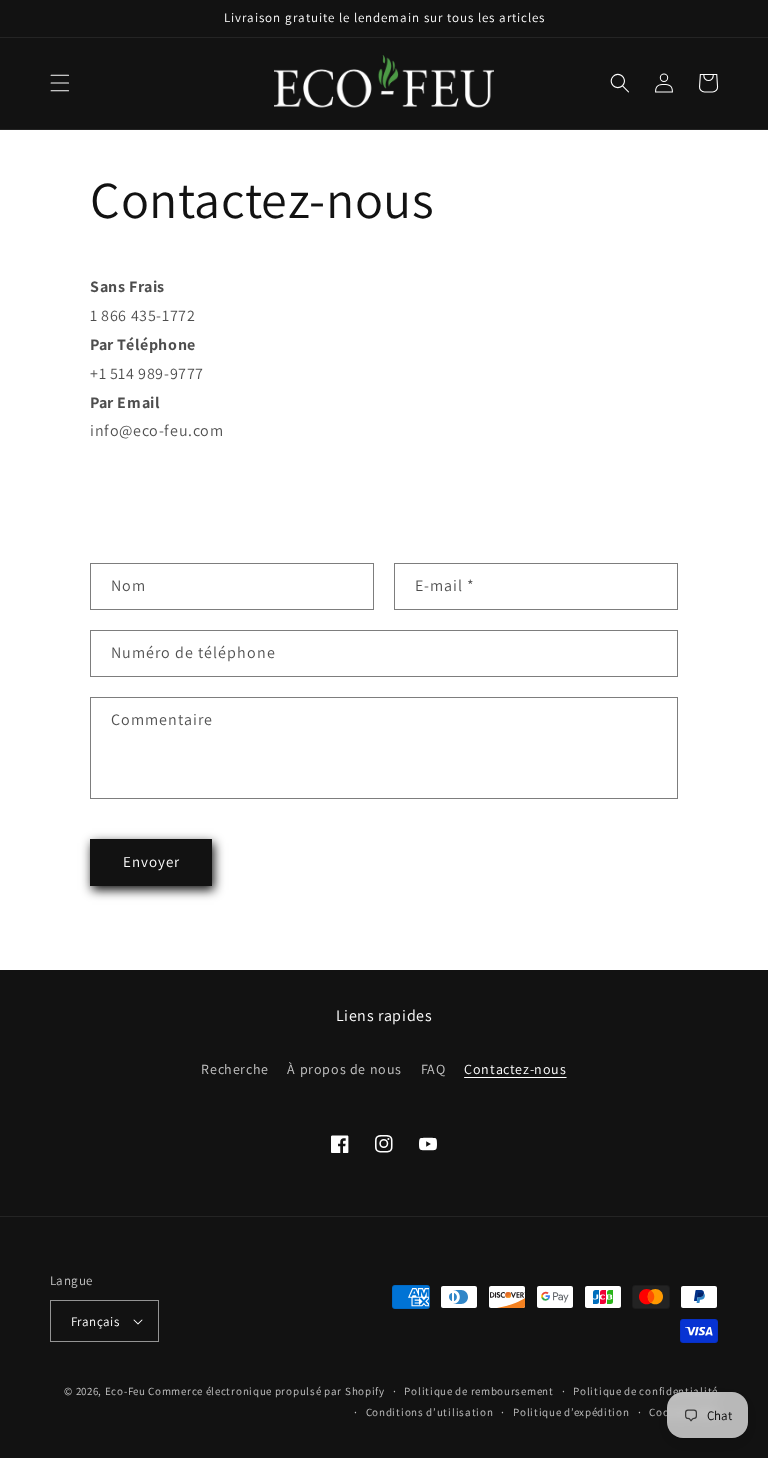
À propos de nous (344, 1069)
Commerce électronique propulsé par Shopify (266, 1391)
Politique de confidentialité (645, 1391)
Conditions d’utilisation (430, 1412)
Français (95, 1321)
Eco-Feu (125, 1391)
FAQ (433, 1069)
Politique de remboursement (478, 1391)
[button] (60, 83)
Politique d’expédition (571, 1412)
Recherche (234, 1069)
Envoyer (151, 861)
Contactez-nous (515, 1069)
